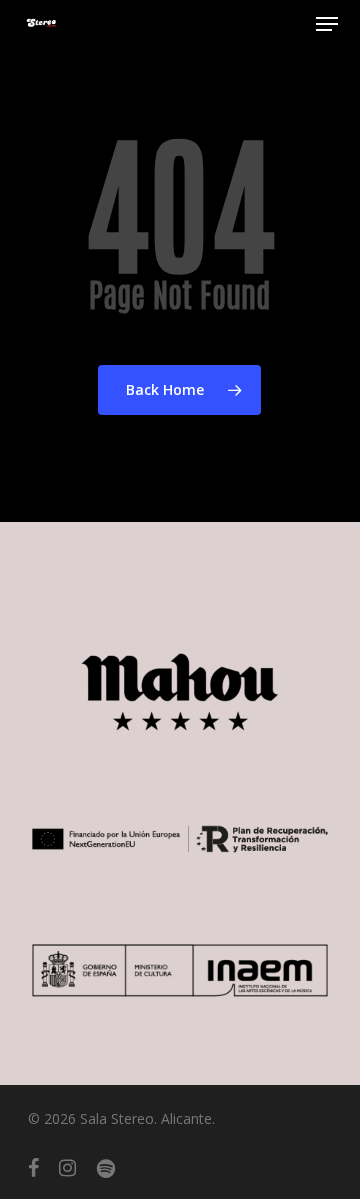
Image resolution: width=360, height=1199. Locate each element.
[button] (327, 24)
